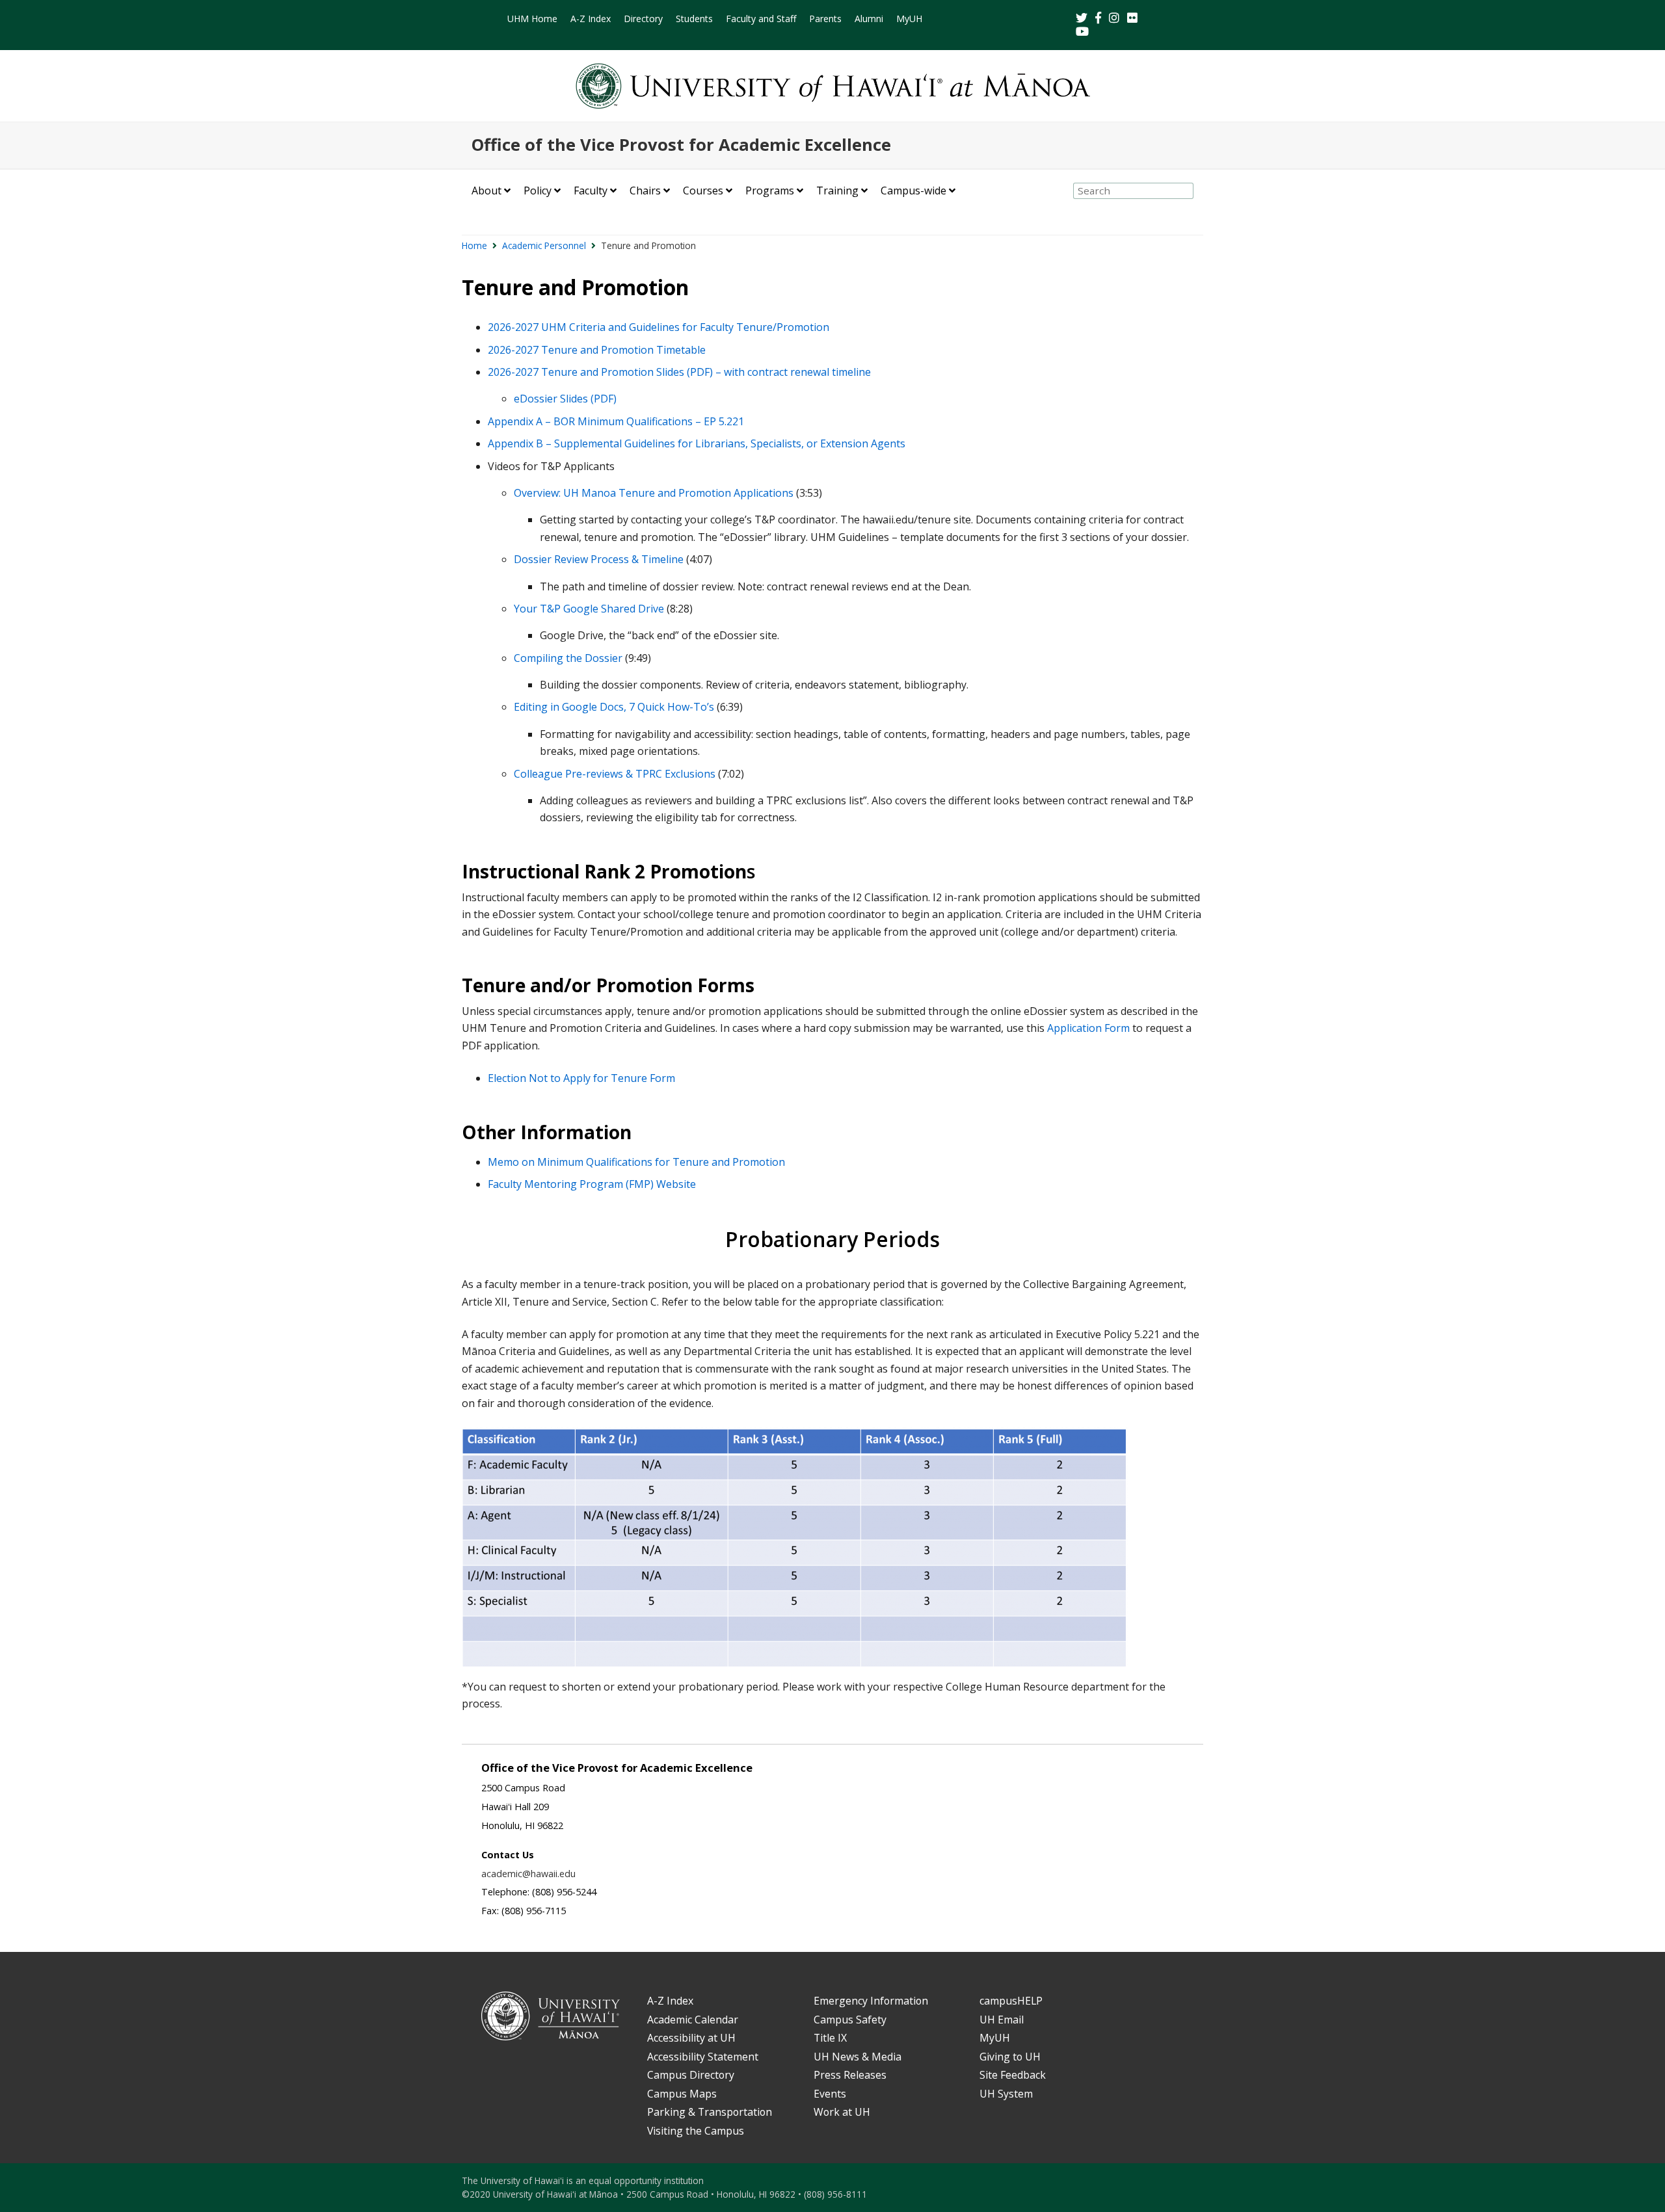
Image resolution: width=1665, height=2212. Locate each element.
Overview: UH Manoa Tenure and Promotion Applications (654, 493)
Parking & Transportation (710, 2112)
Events (830, 2094)
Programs (770, 191)
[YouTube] (1082, 32)
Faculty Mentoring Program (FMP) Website (592, 1184)
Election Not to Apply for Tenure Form (581, 1078)
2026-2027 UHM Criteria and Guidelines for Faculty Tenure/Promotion (659, 327)
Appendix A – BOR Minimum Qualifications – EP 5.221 (616, 421)
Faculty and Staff (761, 19)
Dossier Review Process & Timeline (599, 559)
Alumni (869, 19)
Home (474, 245)
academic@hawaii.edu (528, 1874)
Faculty (591, 191)
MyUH (909, 19)
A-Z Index (591, 19)
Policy (538, 191)
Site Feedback (1013, 2075)
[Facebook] (1099, 19)
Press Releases (850, 2075)
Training (837, 191)
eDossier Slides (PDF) (565, 399)
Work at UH (842, 2112)
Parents (825, 19)
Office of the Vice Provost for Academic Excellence (681, 145)
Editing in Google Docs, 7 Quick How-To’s (614, 707)
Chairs (645, 191)
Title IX (830, 2038)
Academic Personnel (544, 245)
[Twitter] (1083, 19)
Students (694, 19)
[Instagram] (1115, 19)
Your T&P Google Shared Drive (589, 609)
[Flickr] (1134, 19)
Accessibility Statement (703, 2057)
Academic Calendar (693, 2020)
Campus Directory (691, 2075)
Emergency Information (871, 2001)
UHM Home (532, 19)
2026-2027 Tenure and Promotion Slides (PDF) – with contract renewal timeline (679, 372)
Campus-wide (913, 191)
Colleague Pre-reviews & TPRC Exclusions (615, 774)
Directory (643, 19)
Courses (703, 191)
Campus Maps (682, 2094)
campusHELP (1011, 2001)
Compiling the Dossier (568, 658)
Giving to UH (1010, 2057)
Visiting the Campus (696, 2131)
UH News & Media (858, 2057)
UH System (1006, 2094)
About (486, 191)
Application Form (1088, 1028)
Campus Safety (850, 2020)
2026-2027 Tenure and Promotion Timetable (597, 350)
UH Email (1002, 2020)
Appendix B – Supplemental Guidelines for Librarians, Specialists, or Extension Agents (697, 443)
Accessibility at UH (691, 2038)
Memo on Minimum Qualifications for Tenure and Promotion (636, 1162)
